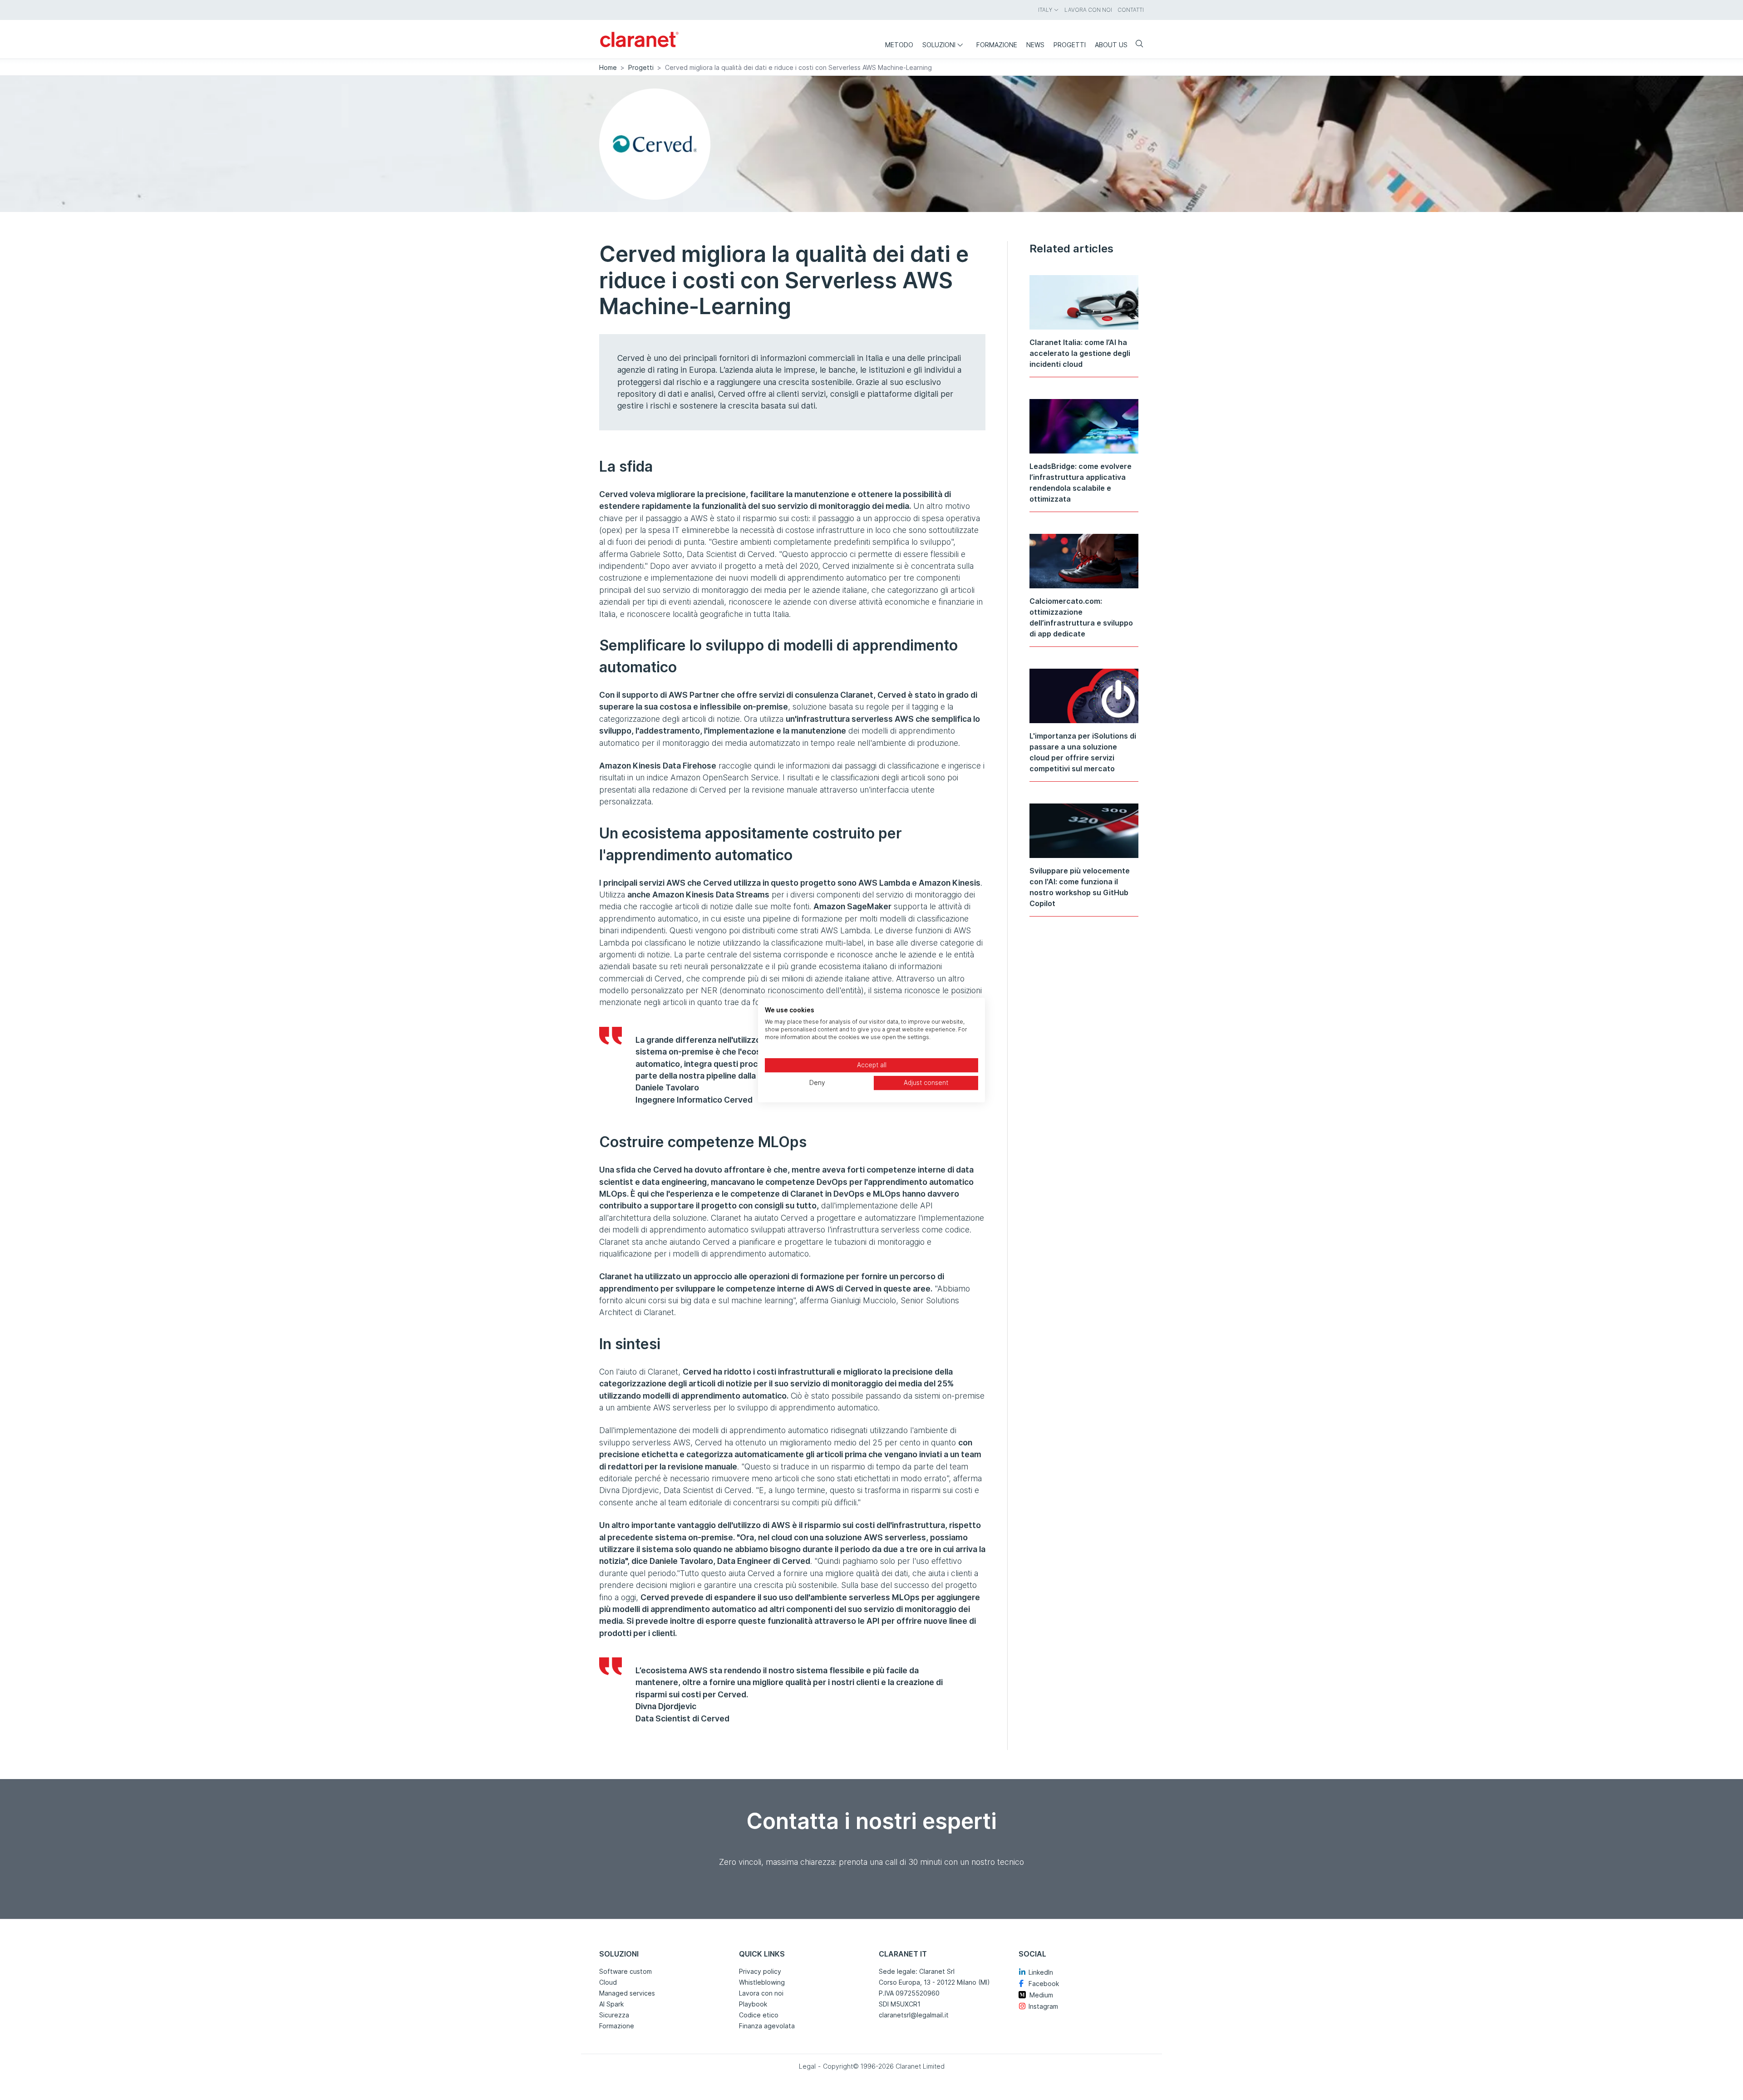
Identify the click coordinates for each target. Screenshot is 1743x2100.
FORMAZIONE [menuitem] (997, 45)
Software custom (625, 1971)
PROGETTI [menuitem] (1070, 45)
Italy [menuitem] (1045, 10)
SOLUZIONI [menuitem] (939, 45)
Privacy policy (760, 1971)
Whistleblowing (762, 1982)
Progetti (641, 67)
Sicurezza (614, 2015)
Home (608, 67)
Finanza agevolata (767, 2026)
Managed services (627, 1993)
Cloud (608, 1982)
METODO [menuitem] (899, 45)
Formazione (617, 2026)
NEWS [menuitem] (1035, 45)
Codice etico (759, 2015)
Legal (807, 2066)
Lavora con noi (761, 1993)
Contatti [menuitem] (1131, 10)
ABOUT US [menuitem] (1111, 45)
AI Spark (611, 2004)
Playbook (753, 2004)
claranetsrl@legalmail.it (914, 2015)
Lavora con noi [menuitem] (1088, 10)
